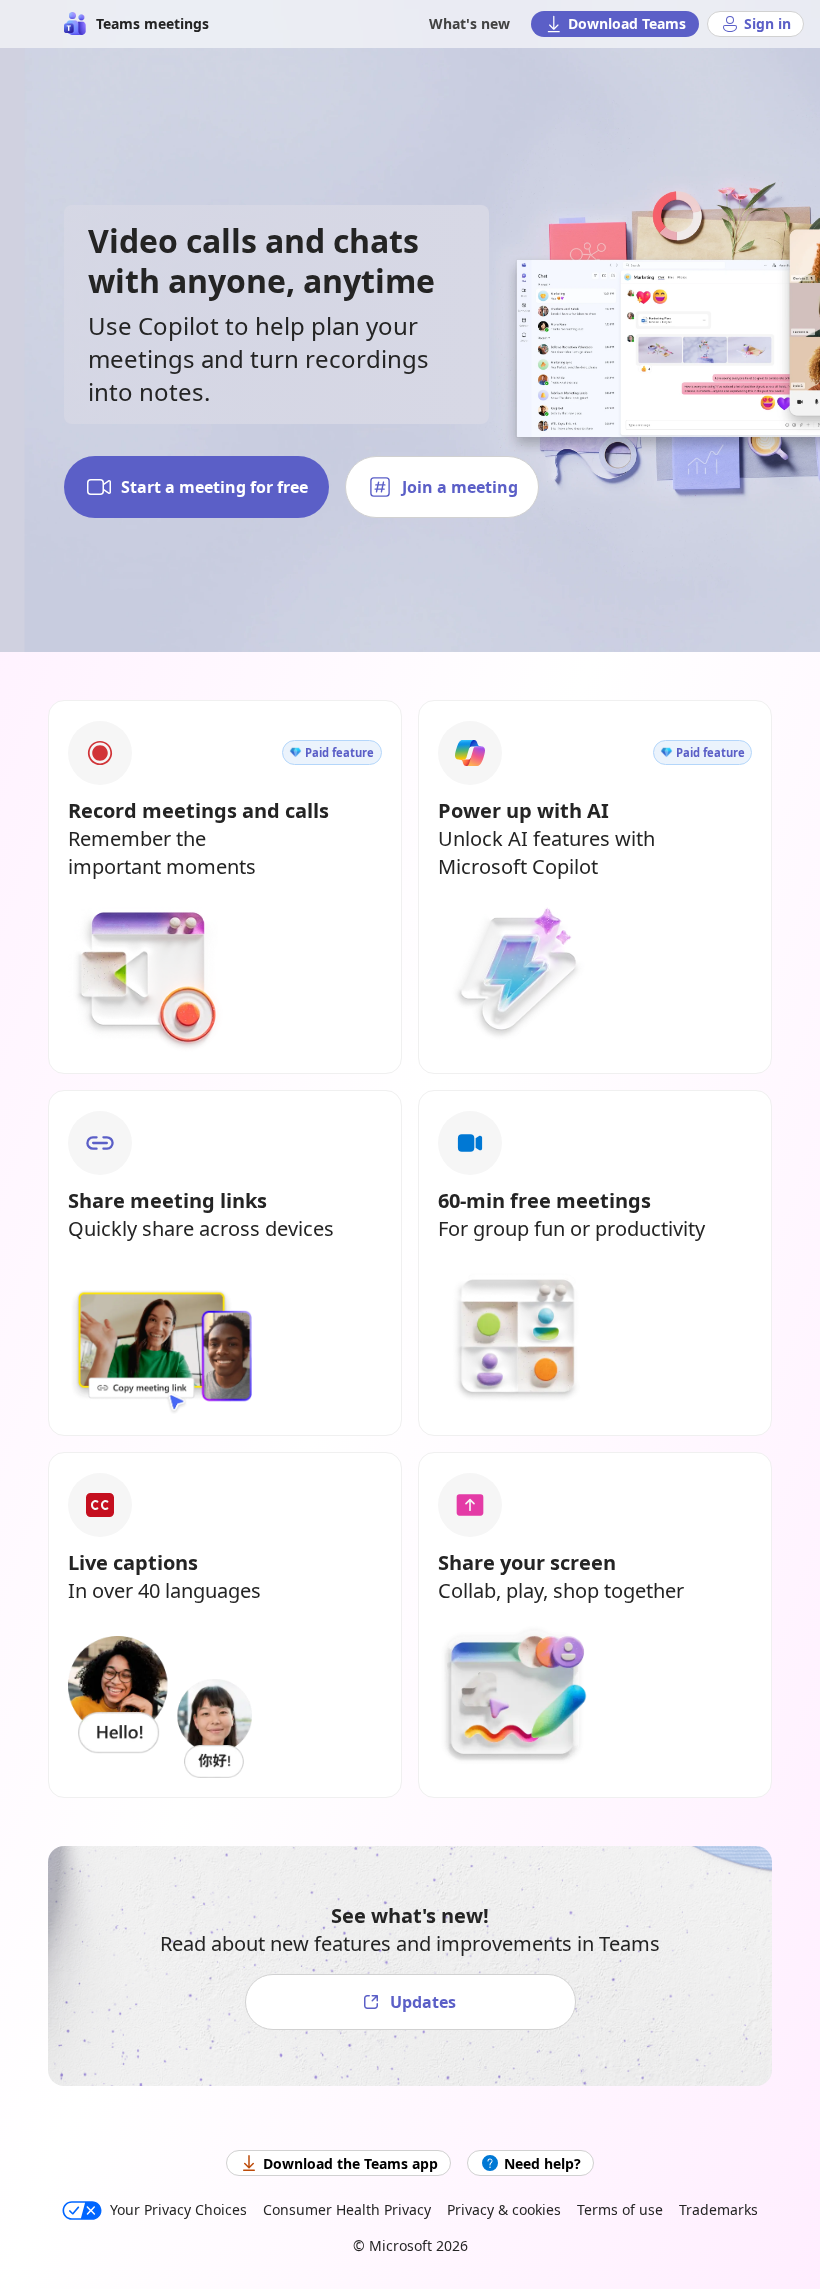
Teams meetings (152, 23)
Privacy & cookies (504, 2209)
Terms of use (620, 2209)
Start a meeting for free (214, 487)
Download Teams (627, 23)
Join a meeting (460, 487)
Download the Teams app (350, 2163)
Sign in (767, 23)
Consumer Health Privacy (347, 2209)
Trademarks (718, 2209)
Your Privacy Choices (178, 2209)
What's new (469, 23)
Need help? (542, 2163)
